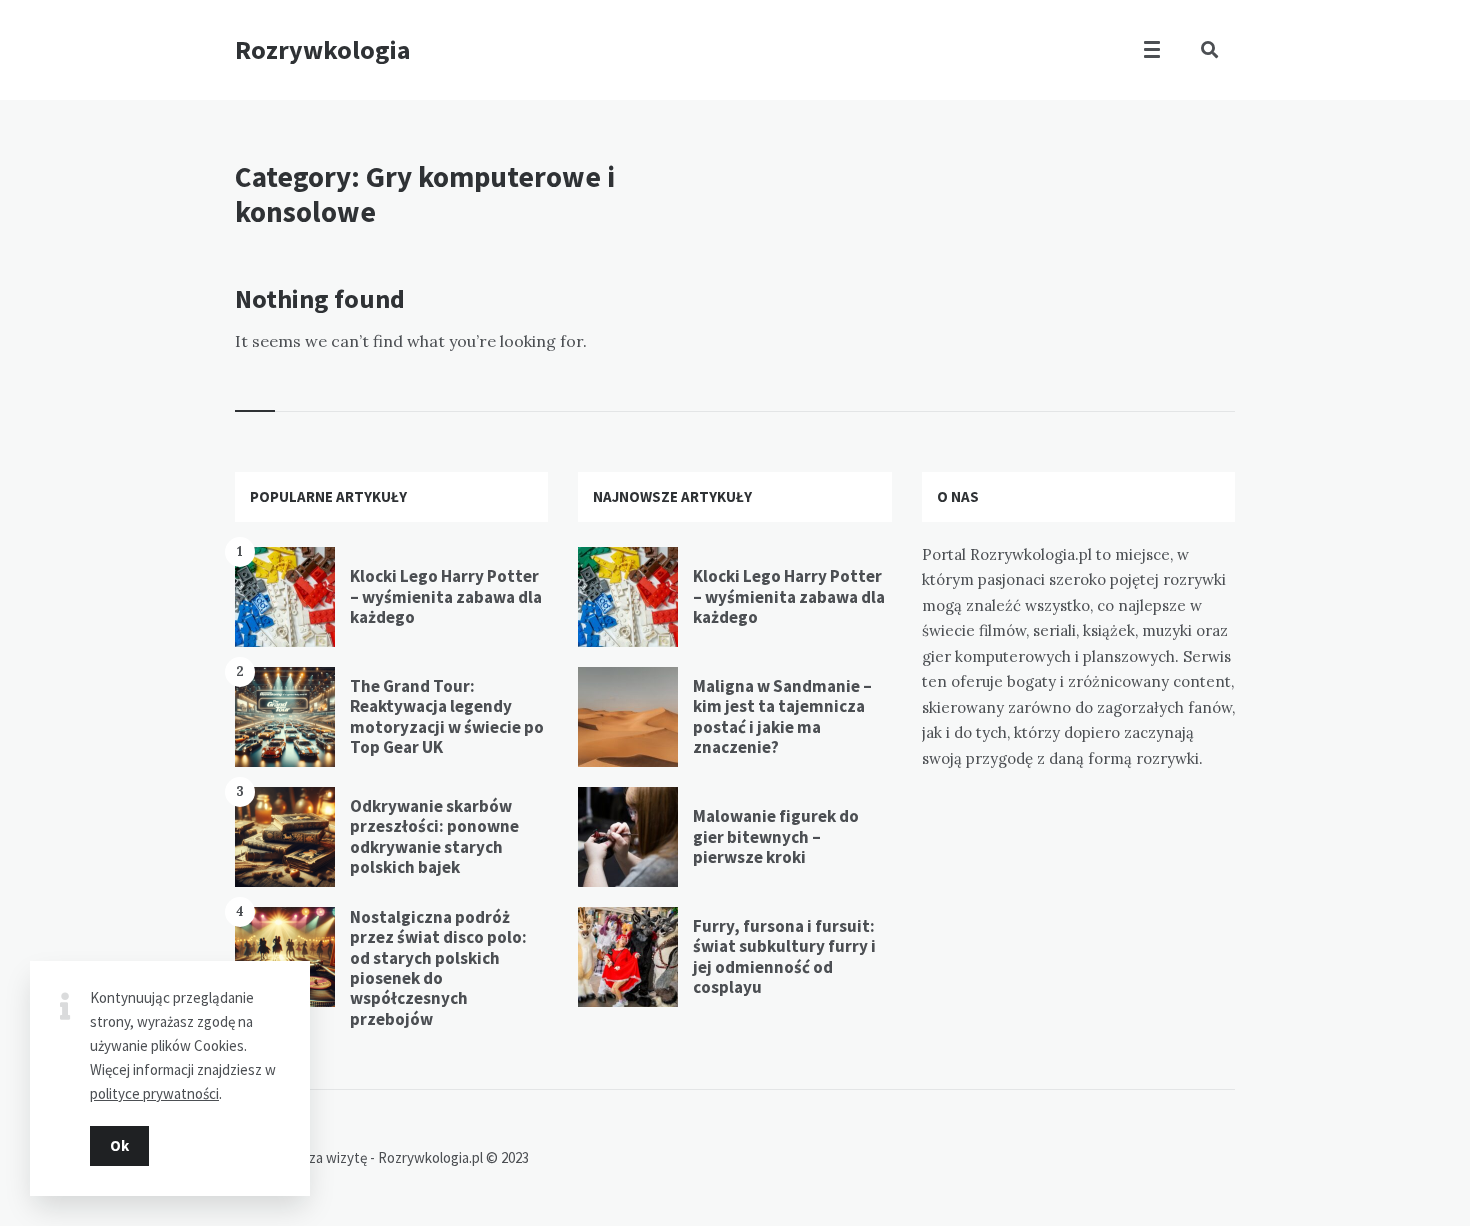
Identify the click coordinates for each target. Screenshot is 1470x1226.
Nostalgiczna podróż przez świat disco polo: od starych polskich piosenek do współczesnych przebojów (438, 968)
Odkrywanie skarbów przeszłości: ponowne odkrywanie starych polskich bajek (434, 836)
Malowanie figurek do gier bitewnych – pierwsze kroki (776, 836)
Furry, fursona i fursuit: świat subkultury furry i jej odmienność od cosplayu (784, 956)
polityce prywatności (154, 1093)
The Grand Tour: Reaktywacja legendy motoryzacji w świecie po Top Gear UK (447, 716)
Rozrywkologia (323, 49)
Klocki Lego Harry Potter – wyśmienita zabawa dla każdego (446, 596)
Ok (119, 1145)
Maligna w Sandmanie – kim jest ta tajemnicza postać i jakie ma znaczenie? (782, 716)
